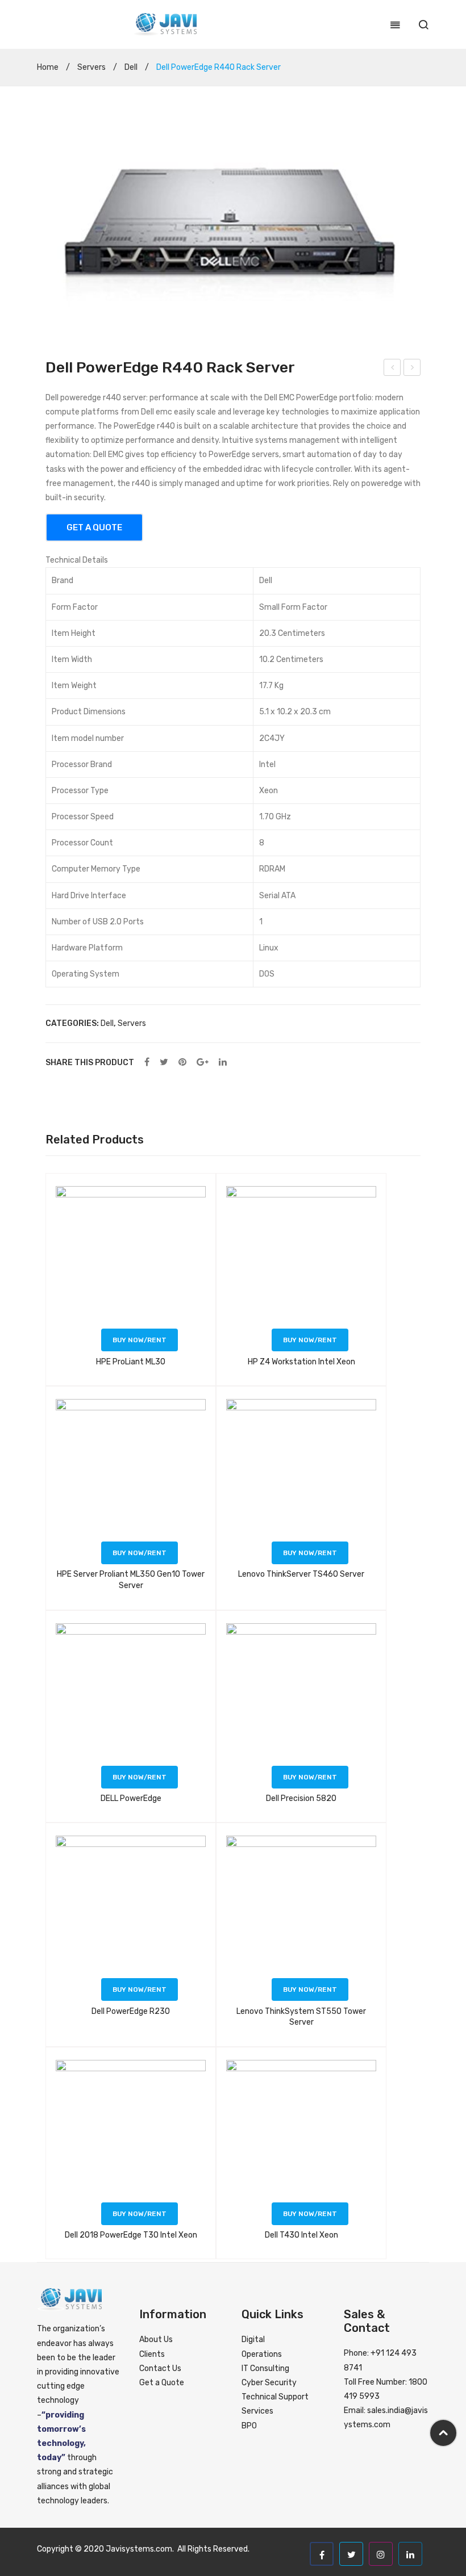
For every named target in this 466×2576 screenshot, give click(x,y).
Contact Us (160, 2368)
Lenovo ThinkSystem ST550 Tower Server (301, 2017)
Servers (91, 67)
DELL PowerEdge (131, 1798)
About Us (156, 2340)
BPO (249, 2426)
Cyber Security (269, 2383)
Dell (131, 67)
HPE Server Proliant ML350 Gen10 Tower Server (131, 1580)
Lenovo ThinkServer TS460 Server (301, 1574)
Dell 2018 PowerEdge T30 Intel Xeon (412, 369)
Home (48, 67)
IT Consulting (265, 2368)
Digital (253, 2340)
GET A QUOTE (94, 527)
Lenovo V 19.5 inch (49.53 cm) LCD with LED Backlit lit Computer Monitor (392, 369)
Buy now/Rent (140, 1340)
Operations (262, 2354)
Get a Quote (162, 2383)
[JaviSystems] (165, 24)
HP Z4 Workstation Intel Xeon (301, 1362)
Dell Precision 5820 (301, 1798)
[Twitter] (164, 1063)
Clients (152, 2354)
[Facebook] (147, 1063)
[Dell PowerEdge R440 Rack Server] (233, 227)
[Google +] (203, 1063)
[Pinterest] (182, 1063)
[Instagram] (381, 2554)
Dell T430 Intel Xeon (301, 2235)
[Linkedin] (410, 2554)
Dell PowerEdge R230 (131, 2011)
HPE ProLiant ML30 (131, 1362)
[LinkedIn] (223, 1063)
